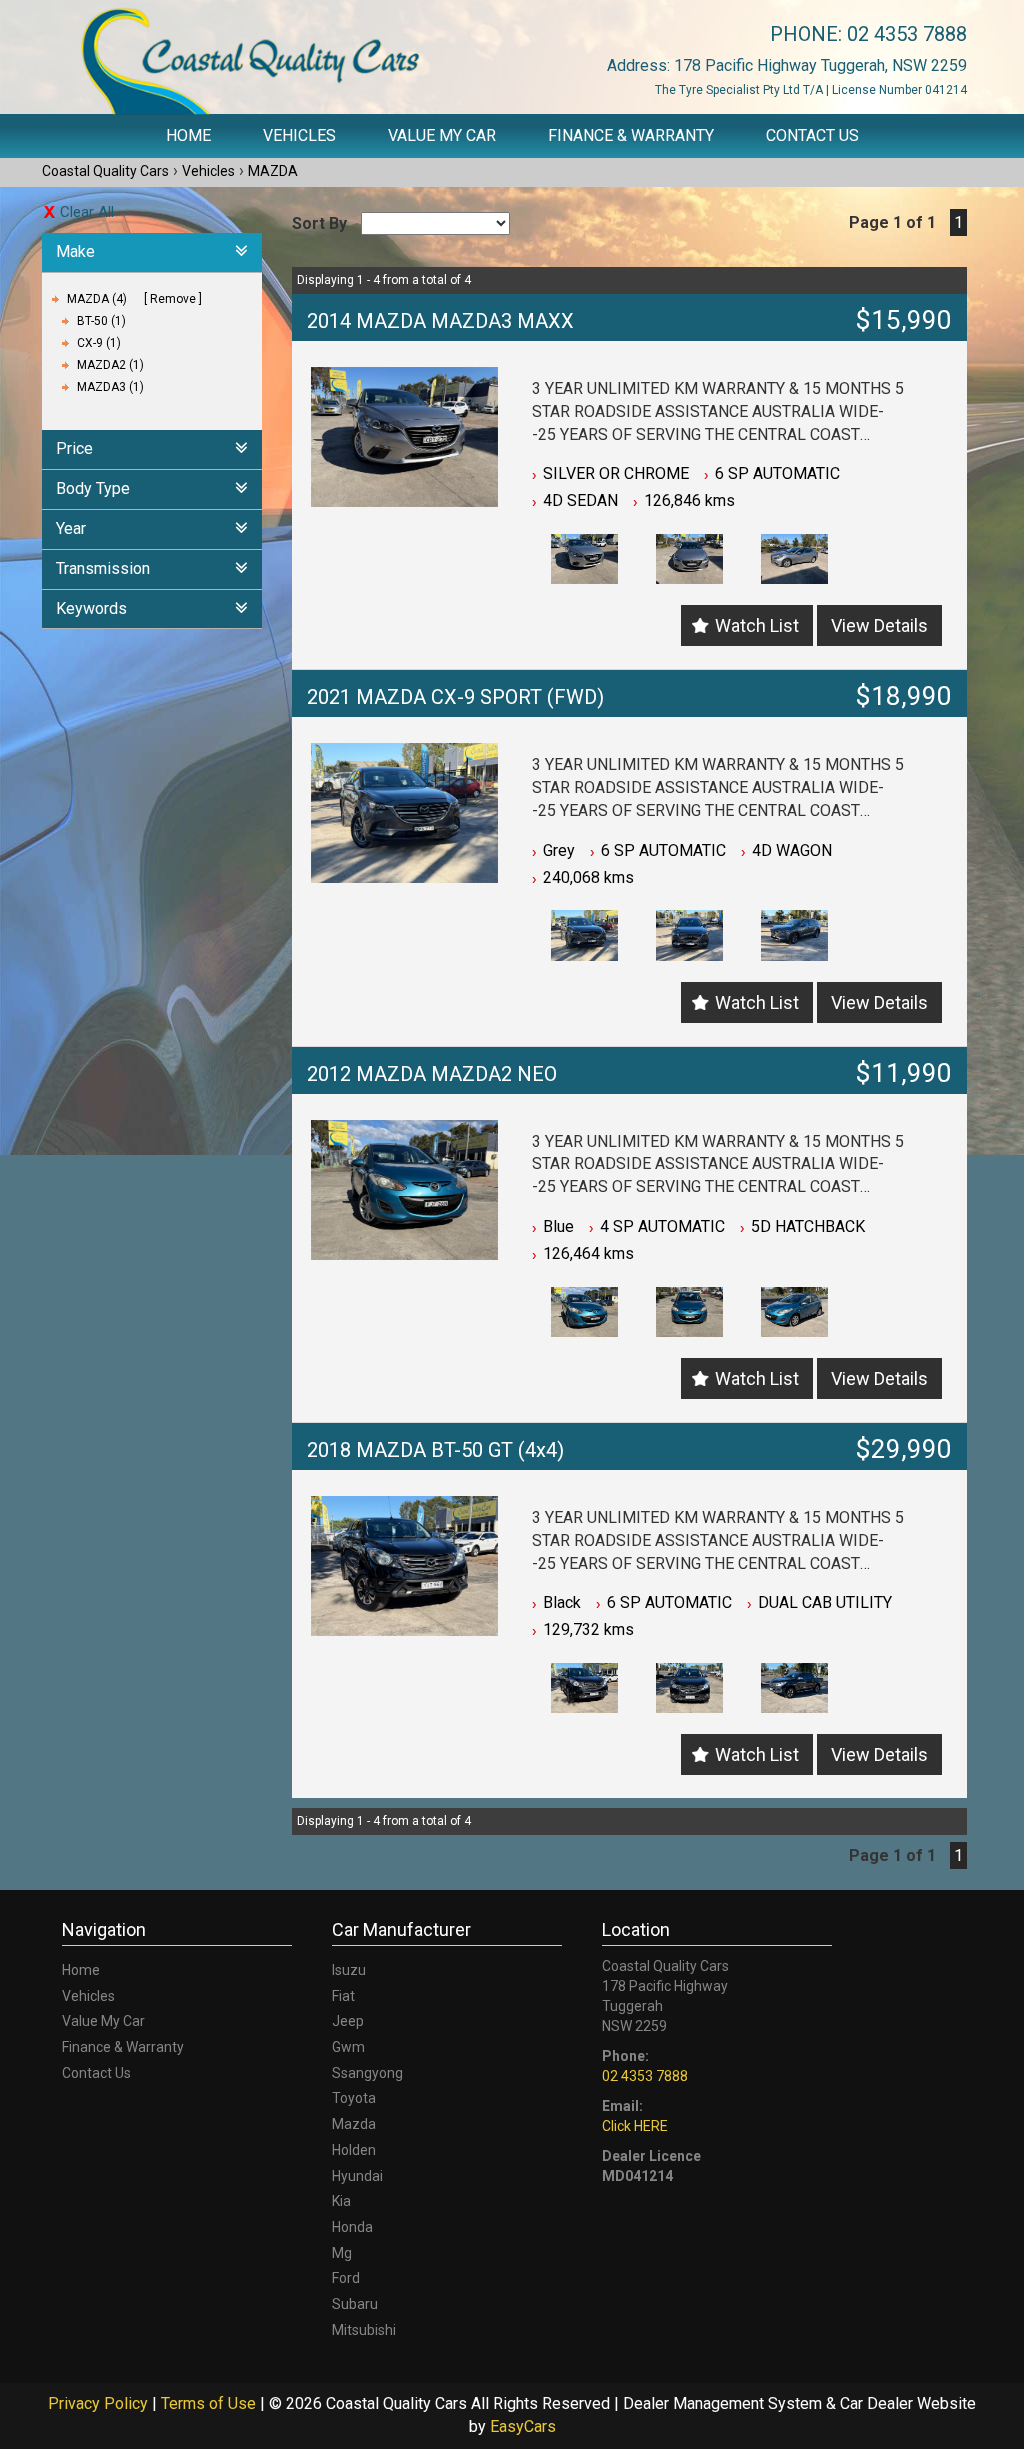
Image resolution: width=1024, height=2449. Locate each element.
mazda (354, 2124)
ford (346, 2278)
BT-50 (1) (101, 321)
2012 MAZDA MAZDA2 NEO (432, 1074)
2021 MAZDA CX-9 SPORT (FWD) (455, 697)
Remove (173, 299)
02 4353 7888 (907, 34)
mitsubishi (364, 2330)
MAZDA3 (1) (110, 387)
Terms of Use (210, 2403)
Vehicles (299, 135)
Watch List (757, 625)
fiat (343, 1996)
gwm (348, 2047)
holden (354, 2150)
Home (188, 135)
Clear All (87, 212)
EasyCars (523, 2426)
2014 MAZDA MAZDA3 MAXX (440, 321)
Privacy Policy (100, 2403)
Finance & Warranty (631, 135)
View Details (879, 625)
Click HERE (635, 2126)
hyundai (357, 2176)
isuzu (349, 1970)
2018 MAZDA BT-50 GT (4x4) (435, 1450)
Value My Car (442, 135)
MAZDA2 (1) (110, 365)
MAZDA (273, 171)
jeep (348, 2021)
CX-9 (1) (99, 343)
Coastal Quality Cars (105, 171)
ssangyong (367, 2073)
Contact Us (812, 135)
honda (352, 2227)
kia (341, 2201)
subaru (355, 2304)
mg (342, 2253)
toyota (354, 2098)
